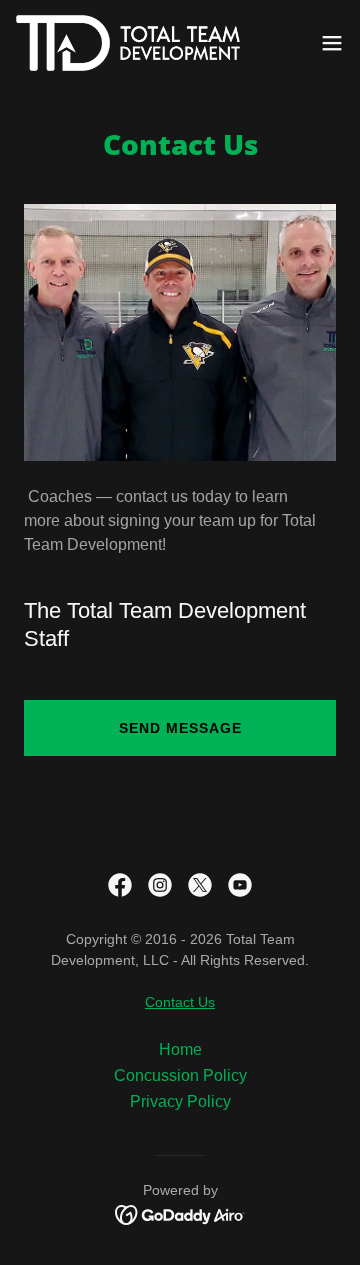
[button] (332, 43)
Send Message (180, 728)
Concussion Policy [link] (180, 1075)
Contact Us (180, 1002)
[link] (128, 42)
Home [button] (180, 1049)
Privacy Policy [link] (180, 1101)
